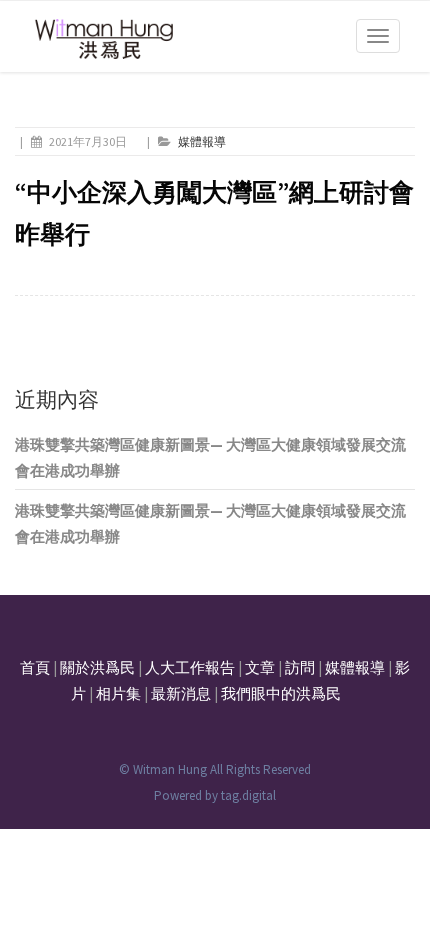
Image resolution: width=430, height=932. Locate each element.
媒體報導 (202, 141)
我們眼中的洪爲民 (281, 693)
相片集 (118, 693)
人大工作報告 (190, 667)
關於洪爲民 (97, 667)
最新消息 (181, 693)
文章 (260, 667)
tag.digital (248, 795)
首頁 (35, 667)
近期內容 (57, 399)
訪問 (300, 667)
